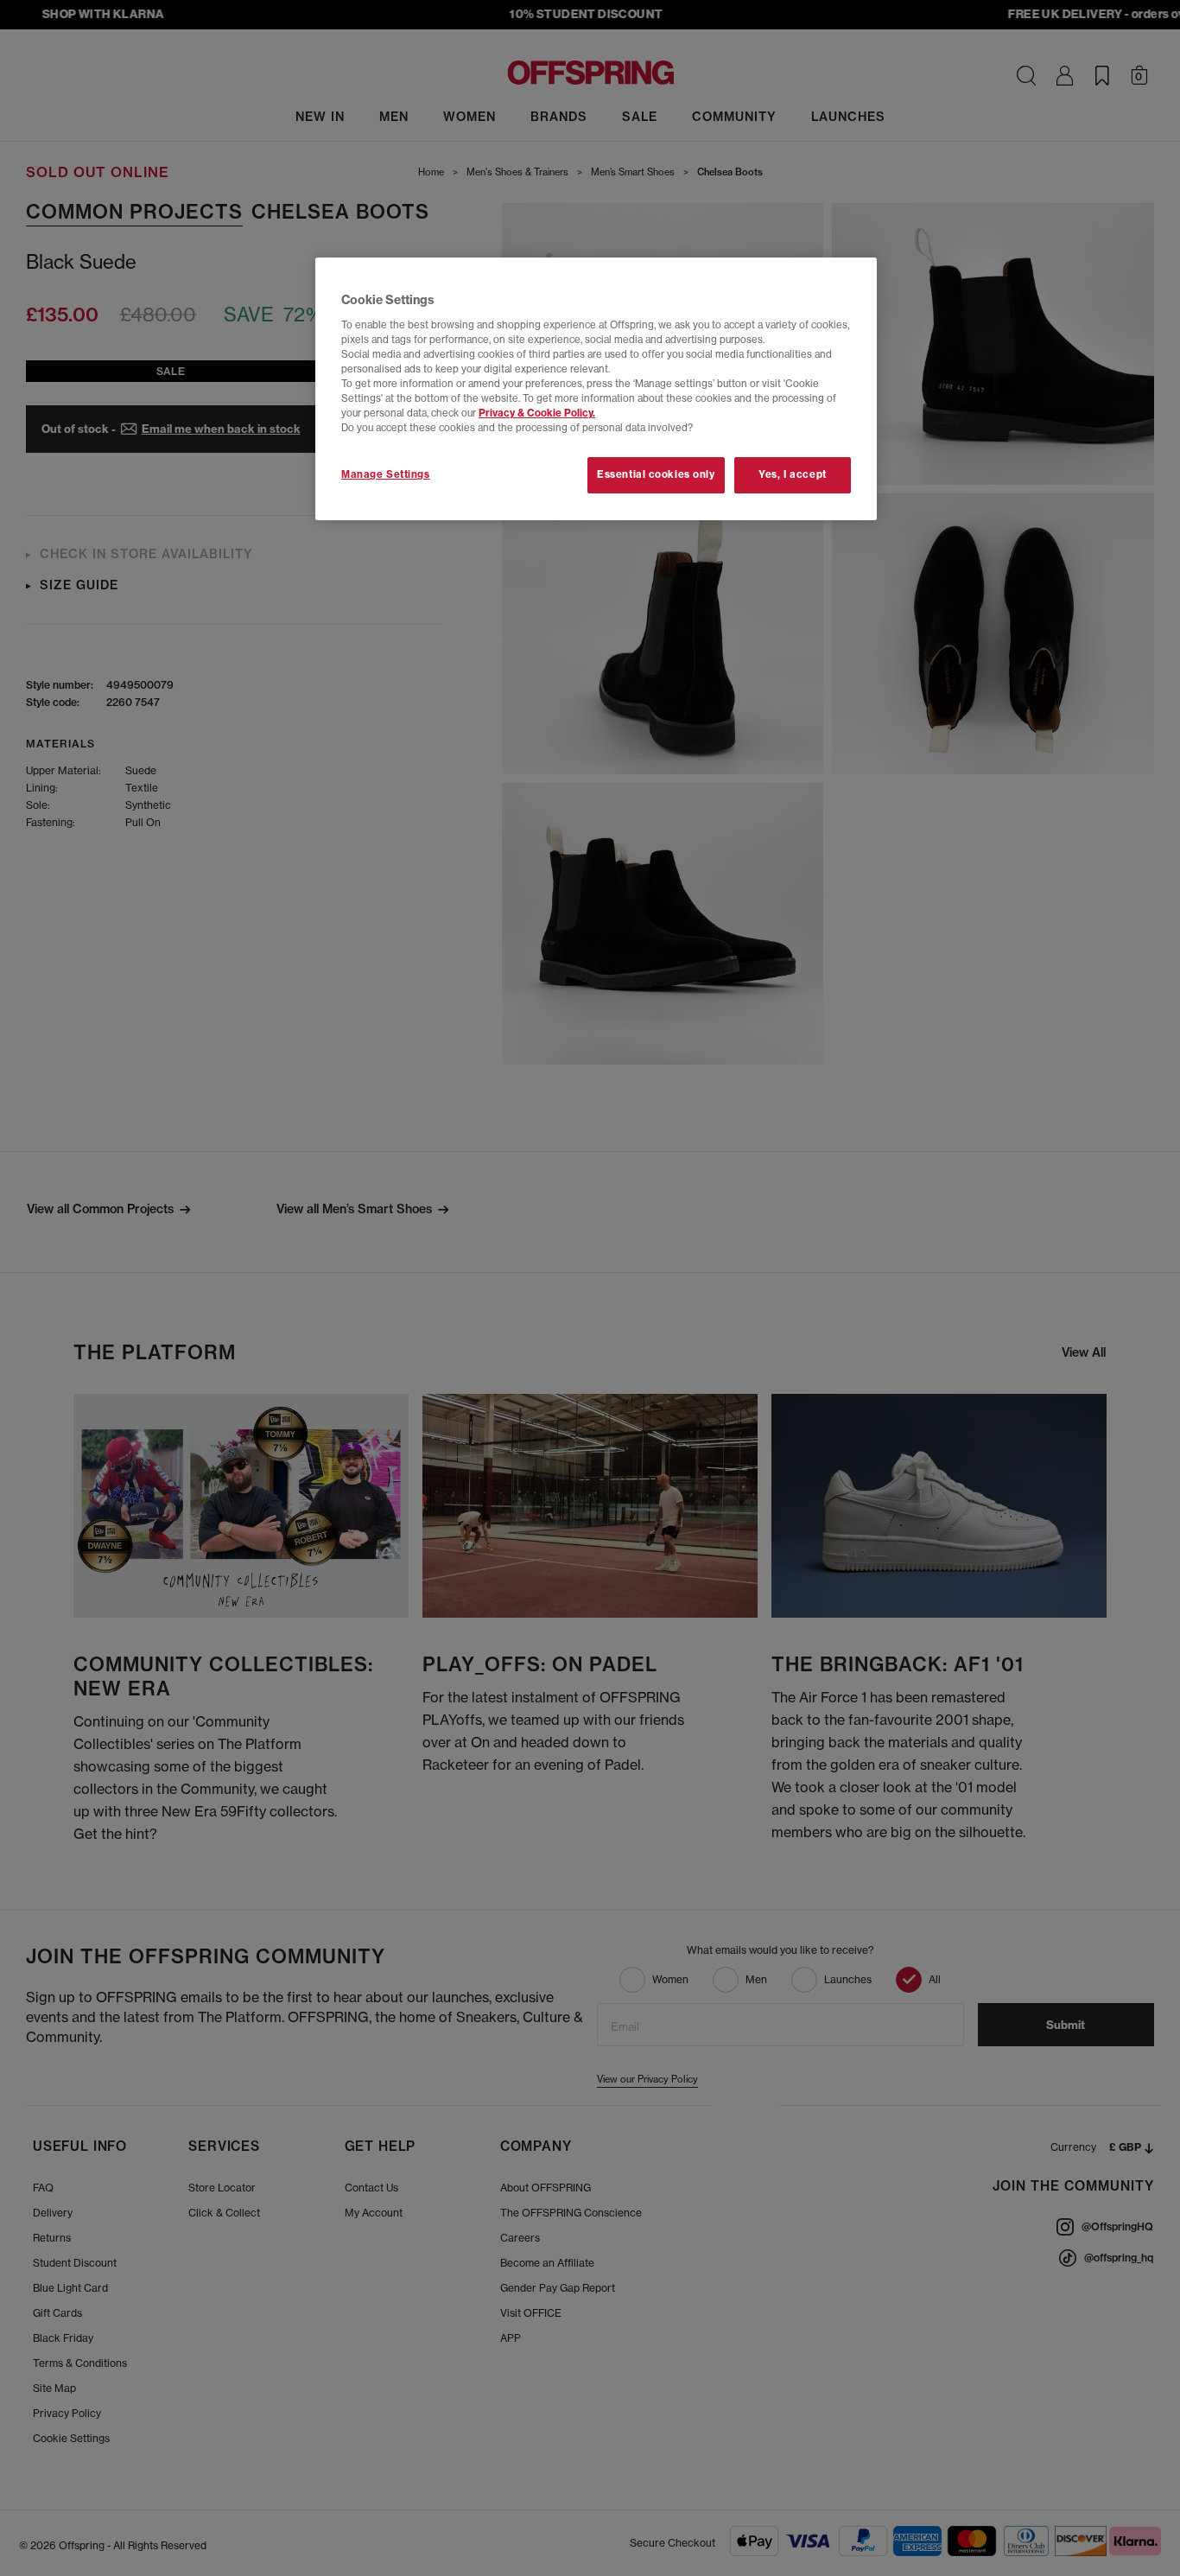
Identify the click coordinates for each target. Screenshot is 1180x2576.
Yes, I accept (792, 474)
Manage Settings (386, 474)
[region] (596, 389)
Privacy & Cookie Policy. (537, 413)
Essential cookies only (656, 474)
